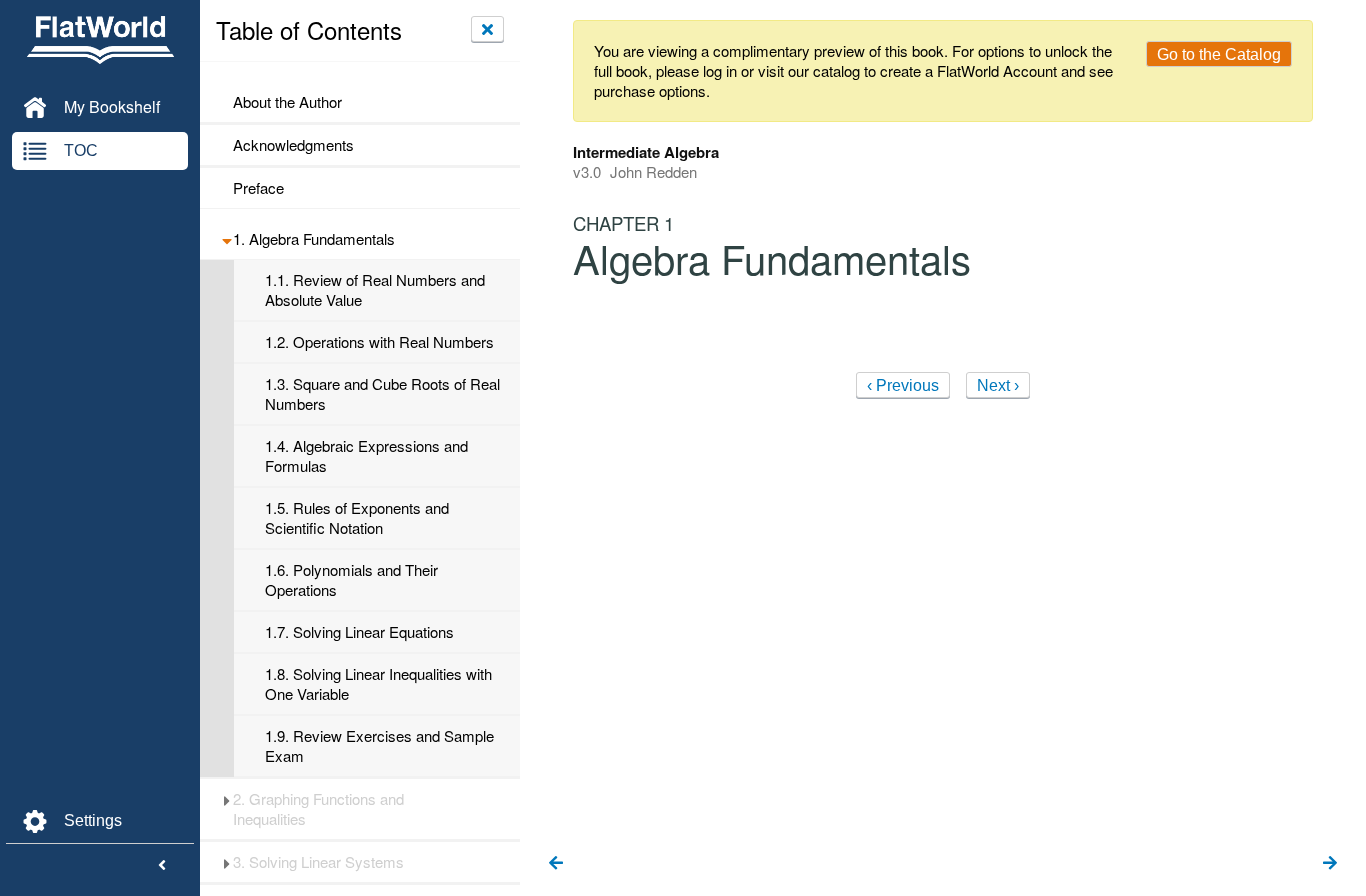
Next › (998, 385)
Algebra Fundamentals (314, 239)
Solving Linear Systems (318, 862)
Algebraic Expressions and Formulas (366, 456)
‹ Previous (903, 385)
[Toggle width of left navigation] (162, 866)
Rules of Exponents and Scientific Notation (357, 518)
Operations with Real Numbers (379, 342)
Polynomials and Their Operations (351, 580)
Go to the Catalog (1219, 54)
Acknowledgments (293, 145)
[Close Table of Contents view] (487, 29)
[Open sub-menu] (226, 239)
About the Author (287, 102)
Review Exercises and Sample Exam (379, 746)
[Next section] (1330, 864)
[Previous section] (556, 864)
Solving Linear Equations (359, 632)
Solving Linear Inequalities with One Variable (378, 684)
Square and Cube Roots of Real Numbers (382, 394)
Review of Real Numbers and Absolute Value (375, 290)
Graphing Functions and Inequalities (318, 809)
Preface (258, 188)
